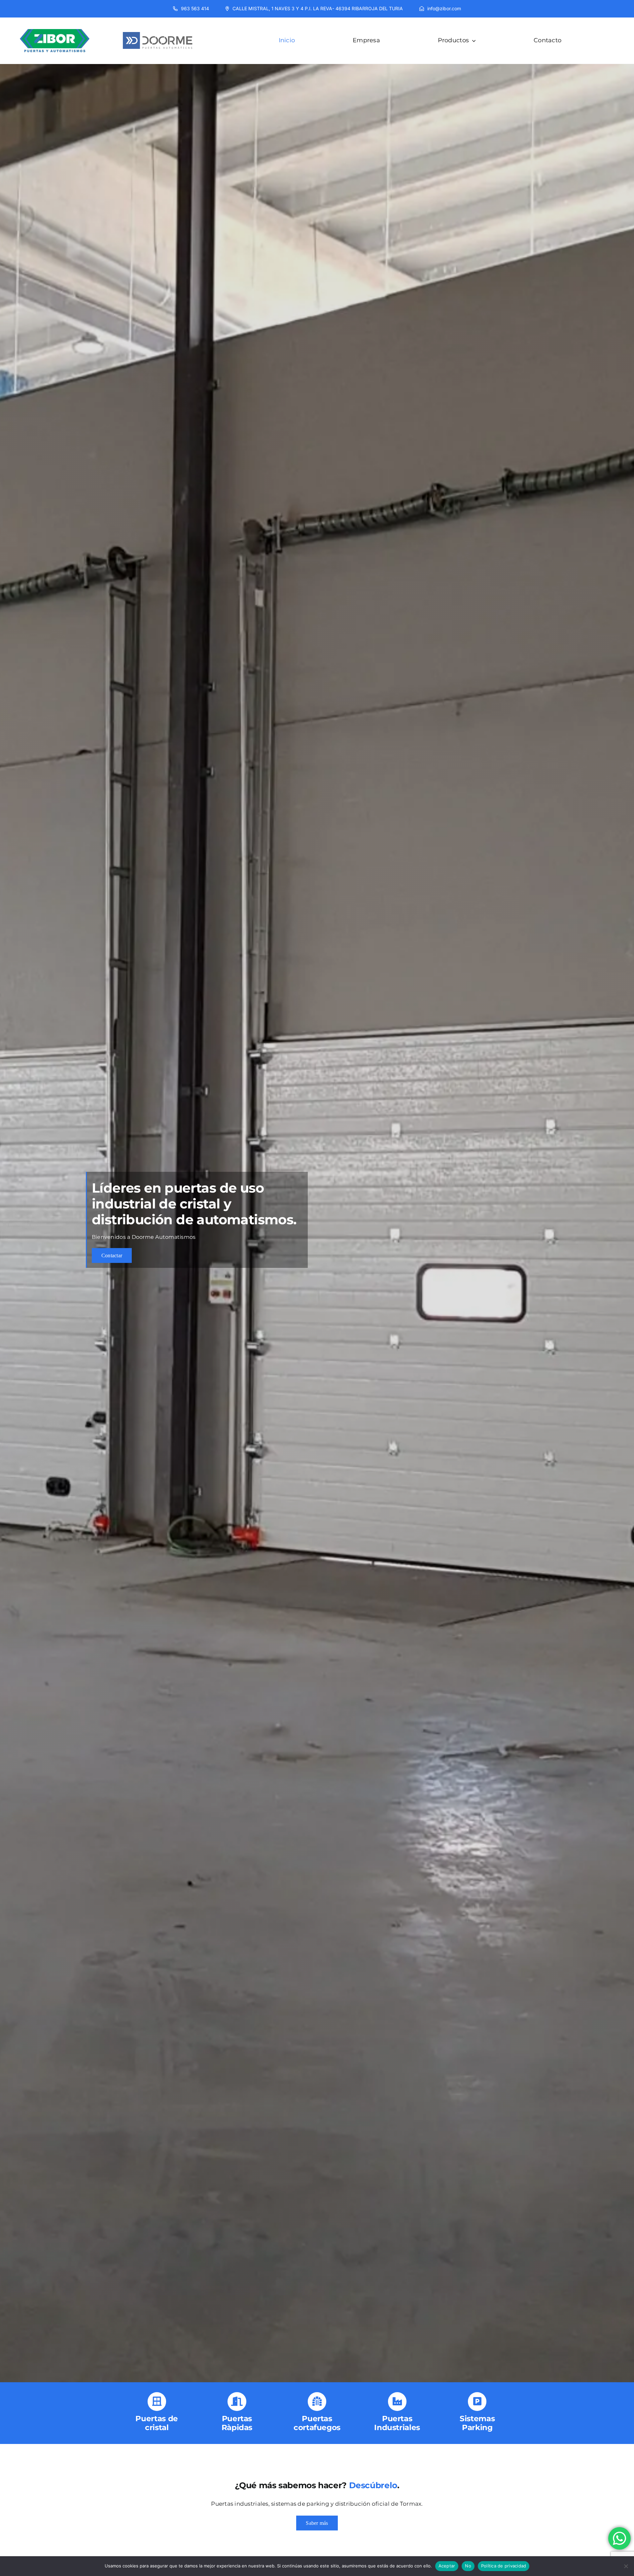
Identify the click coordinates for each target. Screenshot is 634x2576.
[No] (626, 2566)
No (468, 2566)
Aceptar (447, 2566)
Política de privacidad (504, 2566)
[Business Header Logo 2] (158, 27)
